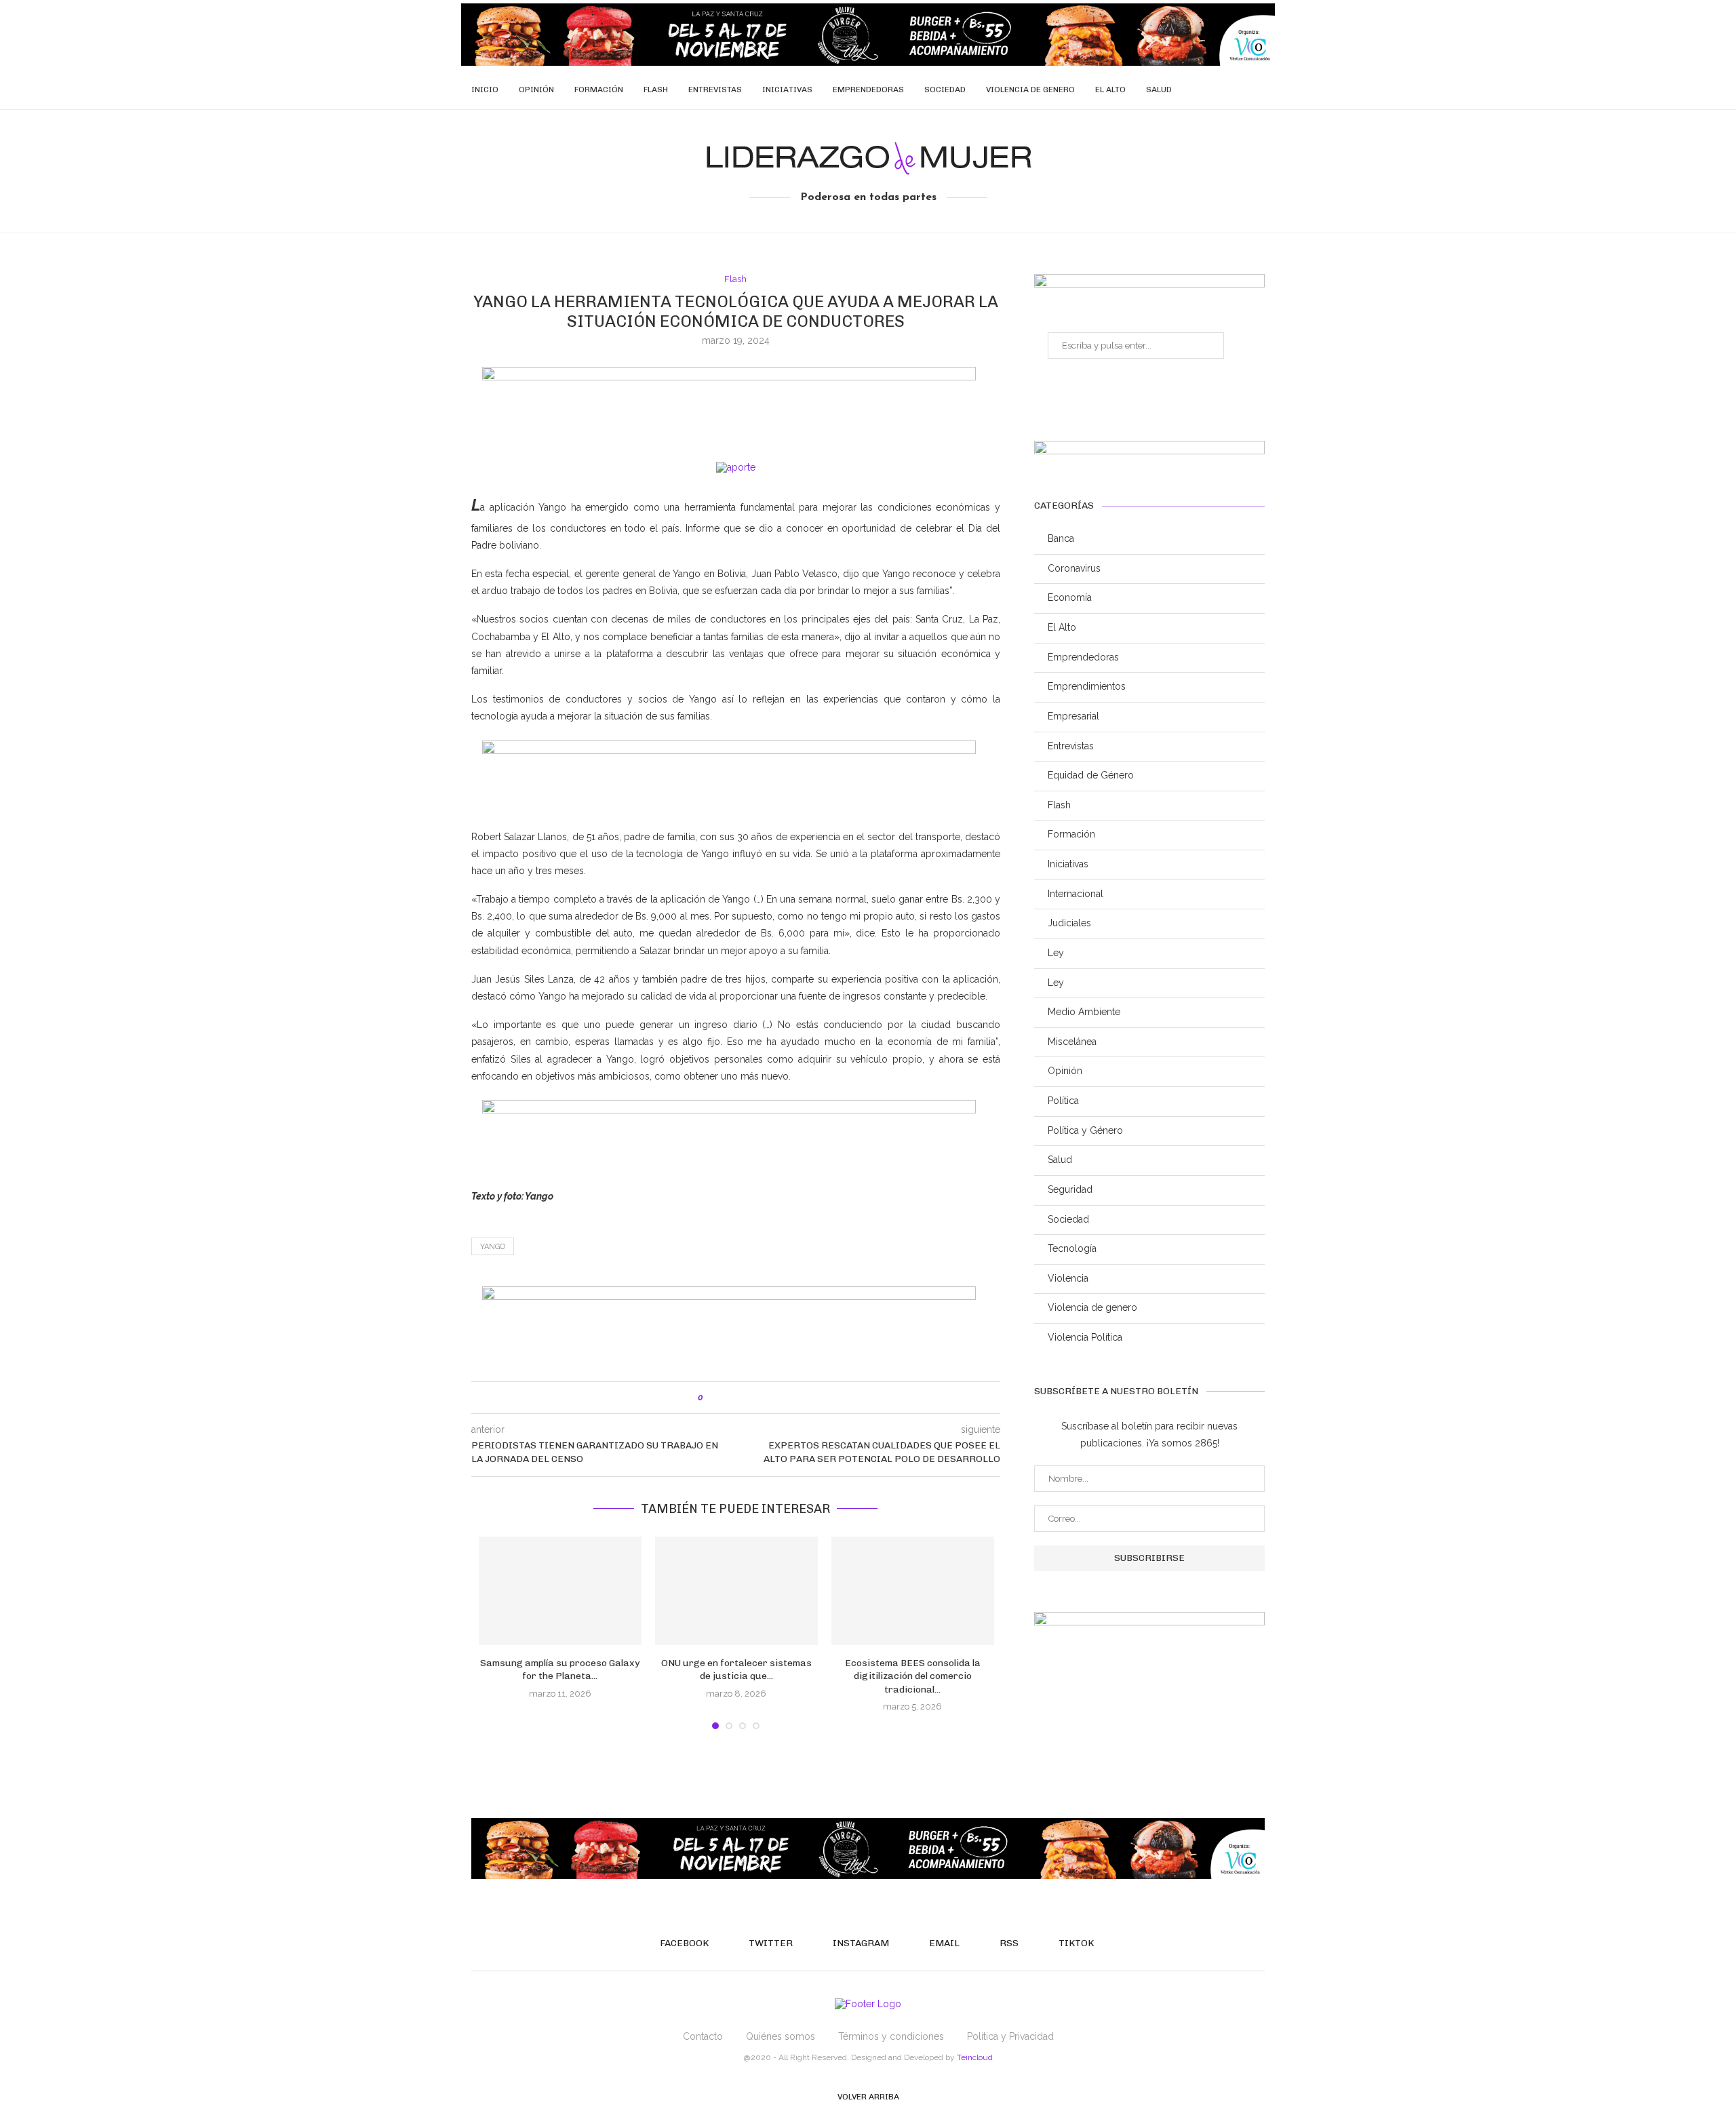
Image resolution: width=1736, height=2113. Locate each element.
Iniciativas (787, 90)
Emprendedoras (868, 90)
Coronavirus (1074, 568)
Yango (493, 1247)
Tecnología (1072, 1248)
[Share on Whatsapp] (756, 1398)
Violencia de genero (1030, 90)
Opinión (536, 90)
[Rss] (1238, 90)
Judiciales (1069, 923)
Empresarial (1073, 716)
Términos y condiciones (891, 2036)
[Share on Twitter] (742, 1398)
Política (1063, 1101)
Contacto (703, 2036)
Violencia (1068, 1278)
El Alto (1110, 90)
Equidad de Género (1091, 775)
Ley (1056, 953)
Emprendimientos (1087, 686)
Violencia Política (1085, 1337)
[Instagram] (1209, 90)
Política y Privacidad (1010, 2036)
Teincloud (975, 2057)
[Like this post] (710, 1398)
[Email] (1224, 90)
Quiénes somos (781, 2036)
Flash (656, 90)
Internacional (1076, 894)
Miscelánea (1072, 1042)
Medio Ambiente (1084, 1012)
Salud (1159, 90)
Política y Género (1085, 1130)
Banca (1061, 538)
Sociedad (945, 90)
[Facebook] (1181, 90)
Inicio (485, 90)
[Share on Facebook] (727, 1398)
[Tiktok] (1252, 90)
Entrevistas (715, 90)
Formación (599, 90)
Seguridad (1070, 1189)
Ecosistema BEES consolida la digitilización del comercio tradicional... (913, 1676)
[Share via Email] (770, 1398)
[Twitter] (1195, 90)
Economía (1070, 597)
